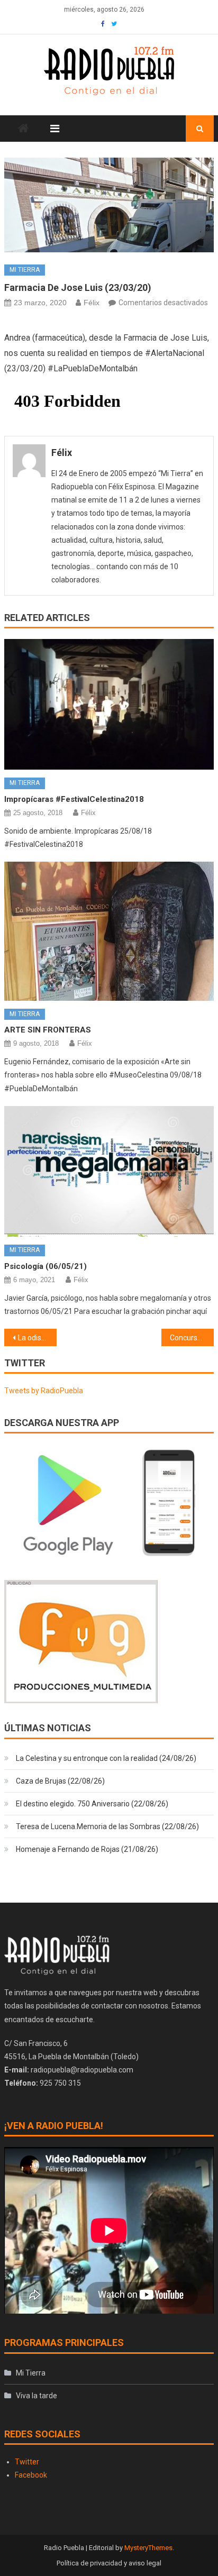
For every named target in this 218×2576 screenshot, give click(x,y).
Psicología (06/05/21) (46, 1266)
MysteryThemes (148, 2548)
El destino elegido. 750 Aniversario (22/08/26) (92, 1804)
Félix (92, 303)
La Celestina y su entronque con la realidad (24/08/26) (106, 1758)
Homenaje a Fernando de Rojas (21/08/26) (87, 1849)
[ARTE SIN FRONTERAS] (109, 931)
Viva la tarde (37, 2396)
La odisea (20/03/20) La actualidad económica (37, 1338)
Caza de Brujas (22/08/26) (60, 1781)
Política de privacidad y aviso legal (109, 2563)
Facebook (31, 2475)
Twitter (27, 2462)
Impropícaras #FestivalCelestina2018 (74, 799)
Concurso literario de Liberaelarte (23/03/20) (192, 1338)
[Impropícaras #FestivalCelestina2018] (109, 704)
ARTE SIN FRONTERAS (48, 1030)
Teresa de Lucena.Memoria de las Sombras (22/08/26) (107, 1826)
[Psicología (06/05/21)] (109, 1171)
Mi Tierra (25, 270)
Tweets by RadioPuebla (44, 1391)
